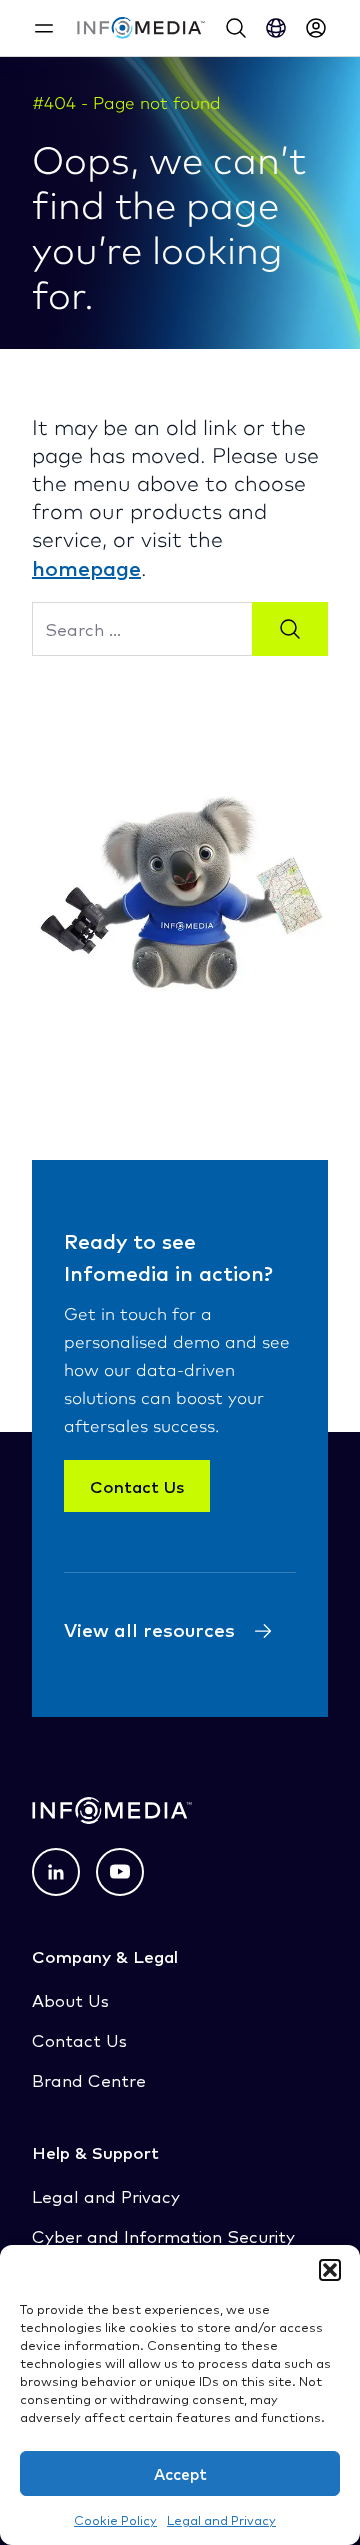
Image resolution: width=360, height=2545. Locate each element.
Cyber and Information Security (163, 2235)
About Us (70, 1999)
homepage (86, 567)
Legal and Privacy (221, 2519)
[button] (330, 2270)
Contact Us (137, 1486)
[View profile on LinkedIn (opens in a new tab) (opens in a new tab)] (56, 1872)
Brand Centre (89, 2079)
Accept (180, 2473)
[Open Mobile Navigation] (44, 28)
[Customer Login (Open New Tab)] (316, 28)
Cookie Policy (115, 2519)
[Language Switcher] (276, 28)
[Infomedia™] (141, 28)
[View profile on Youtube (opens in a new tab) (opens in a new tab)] (120, 1872)
